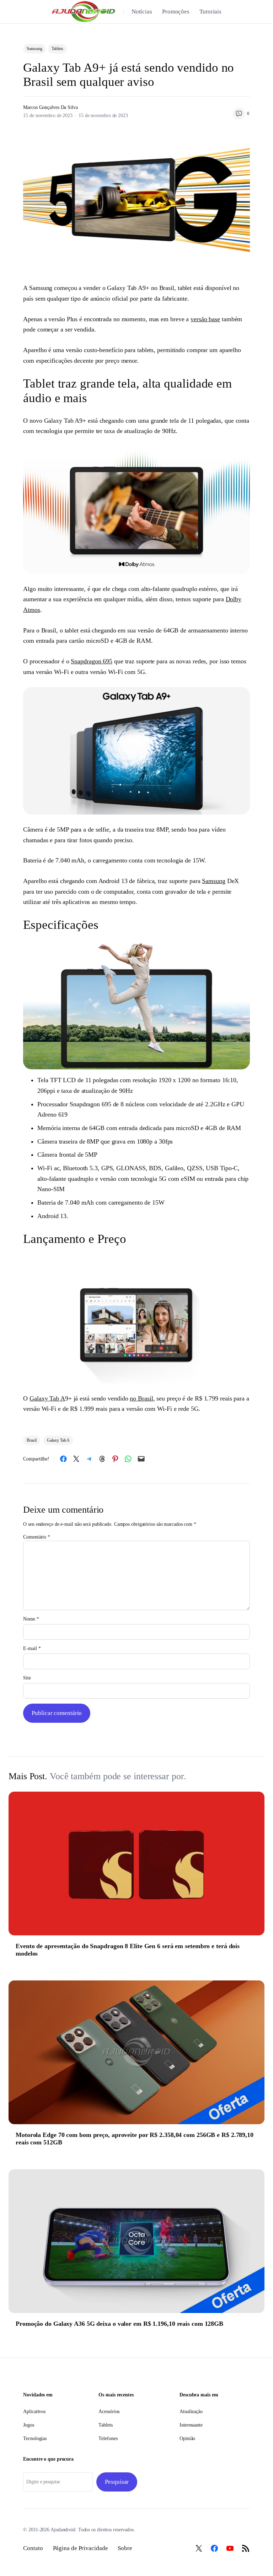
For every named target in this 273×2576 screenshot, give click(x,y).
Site (27, 1678)
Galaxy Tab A (47, 1398)
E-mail (32, 1648)
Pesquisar (117, 2482)
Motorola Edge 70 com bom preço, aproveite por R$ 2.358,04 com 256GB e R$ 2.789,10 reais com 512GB (135, 2139)
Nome (31, 1619)
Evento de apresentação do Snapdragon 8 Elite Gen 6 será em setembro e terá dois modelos (128, 1950)
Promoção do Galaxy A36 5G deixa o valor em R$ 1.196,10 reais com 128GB (119, 2324)
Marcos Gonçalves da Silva (50, 107)
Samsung (34, 49)
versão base (205, 319)
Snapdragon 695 (92, 661)
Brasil (31, 1440)
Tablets (57, 49)
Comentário (37, 1537)
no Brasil (141, 1398)
